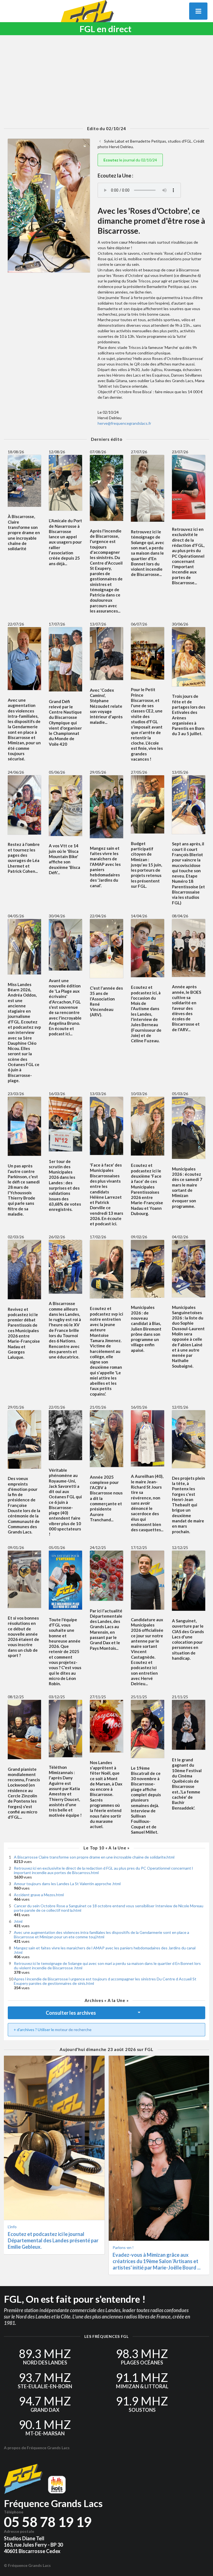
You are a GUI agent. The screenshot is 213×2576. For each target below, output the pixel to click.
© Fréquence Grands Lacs (27, 2565)
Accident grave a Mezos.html (39, 1895)
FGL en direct (106, 29)
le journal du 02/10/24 (130, 160)
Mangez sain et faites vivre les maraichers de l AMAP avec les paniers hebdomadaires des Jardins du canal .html (105, 1950)
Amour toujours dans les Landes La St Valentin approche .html (67, 1884)
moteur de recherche (73, 2030)
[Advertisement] (106, 81)
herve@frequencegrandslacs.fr (124, 423)
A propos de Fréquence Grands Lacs (37, 2448)
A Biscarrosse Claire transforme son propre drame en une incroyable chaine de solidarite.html (94, 1857)
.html (18, 1921)
